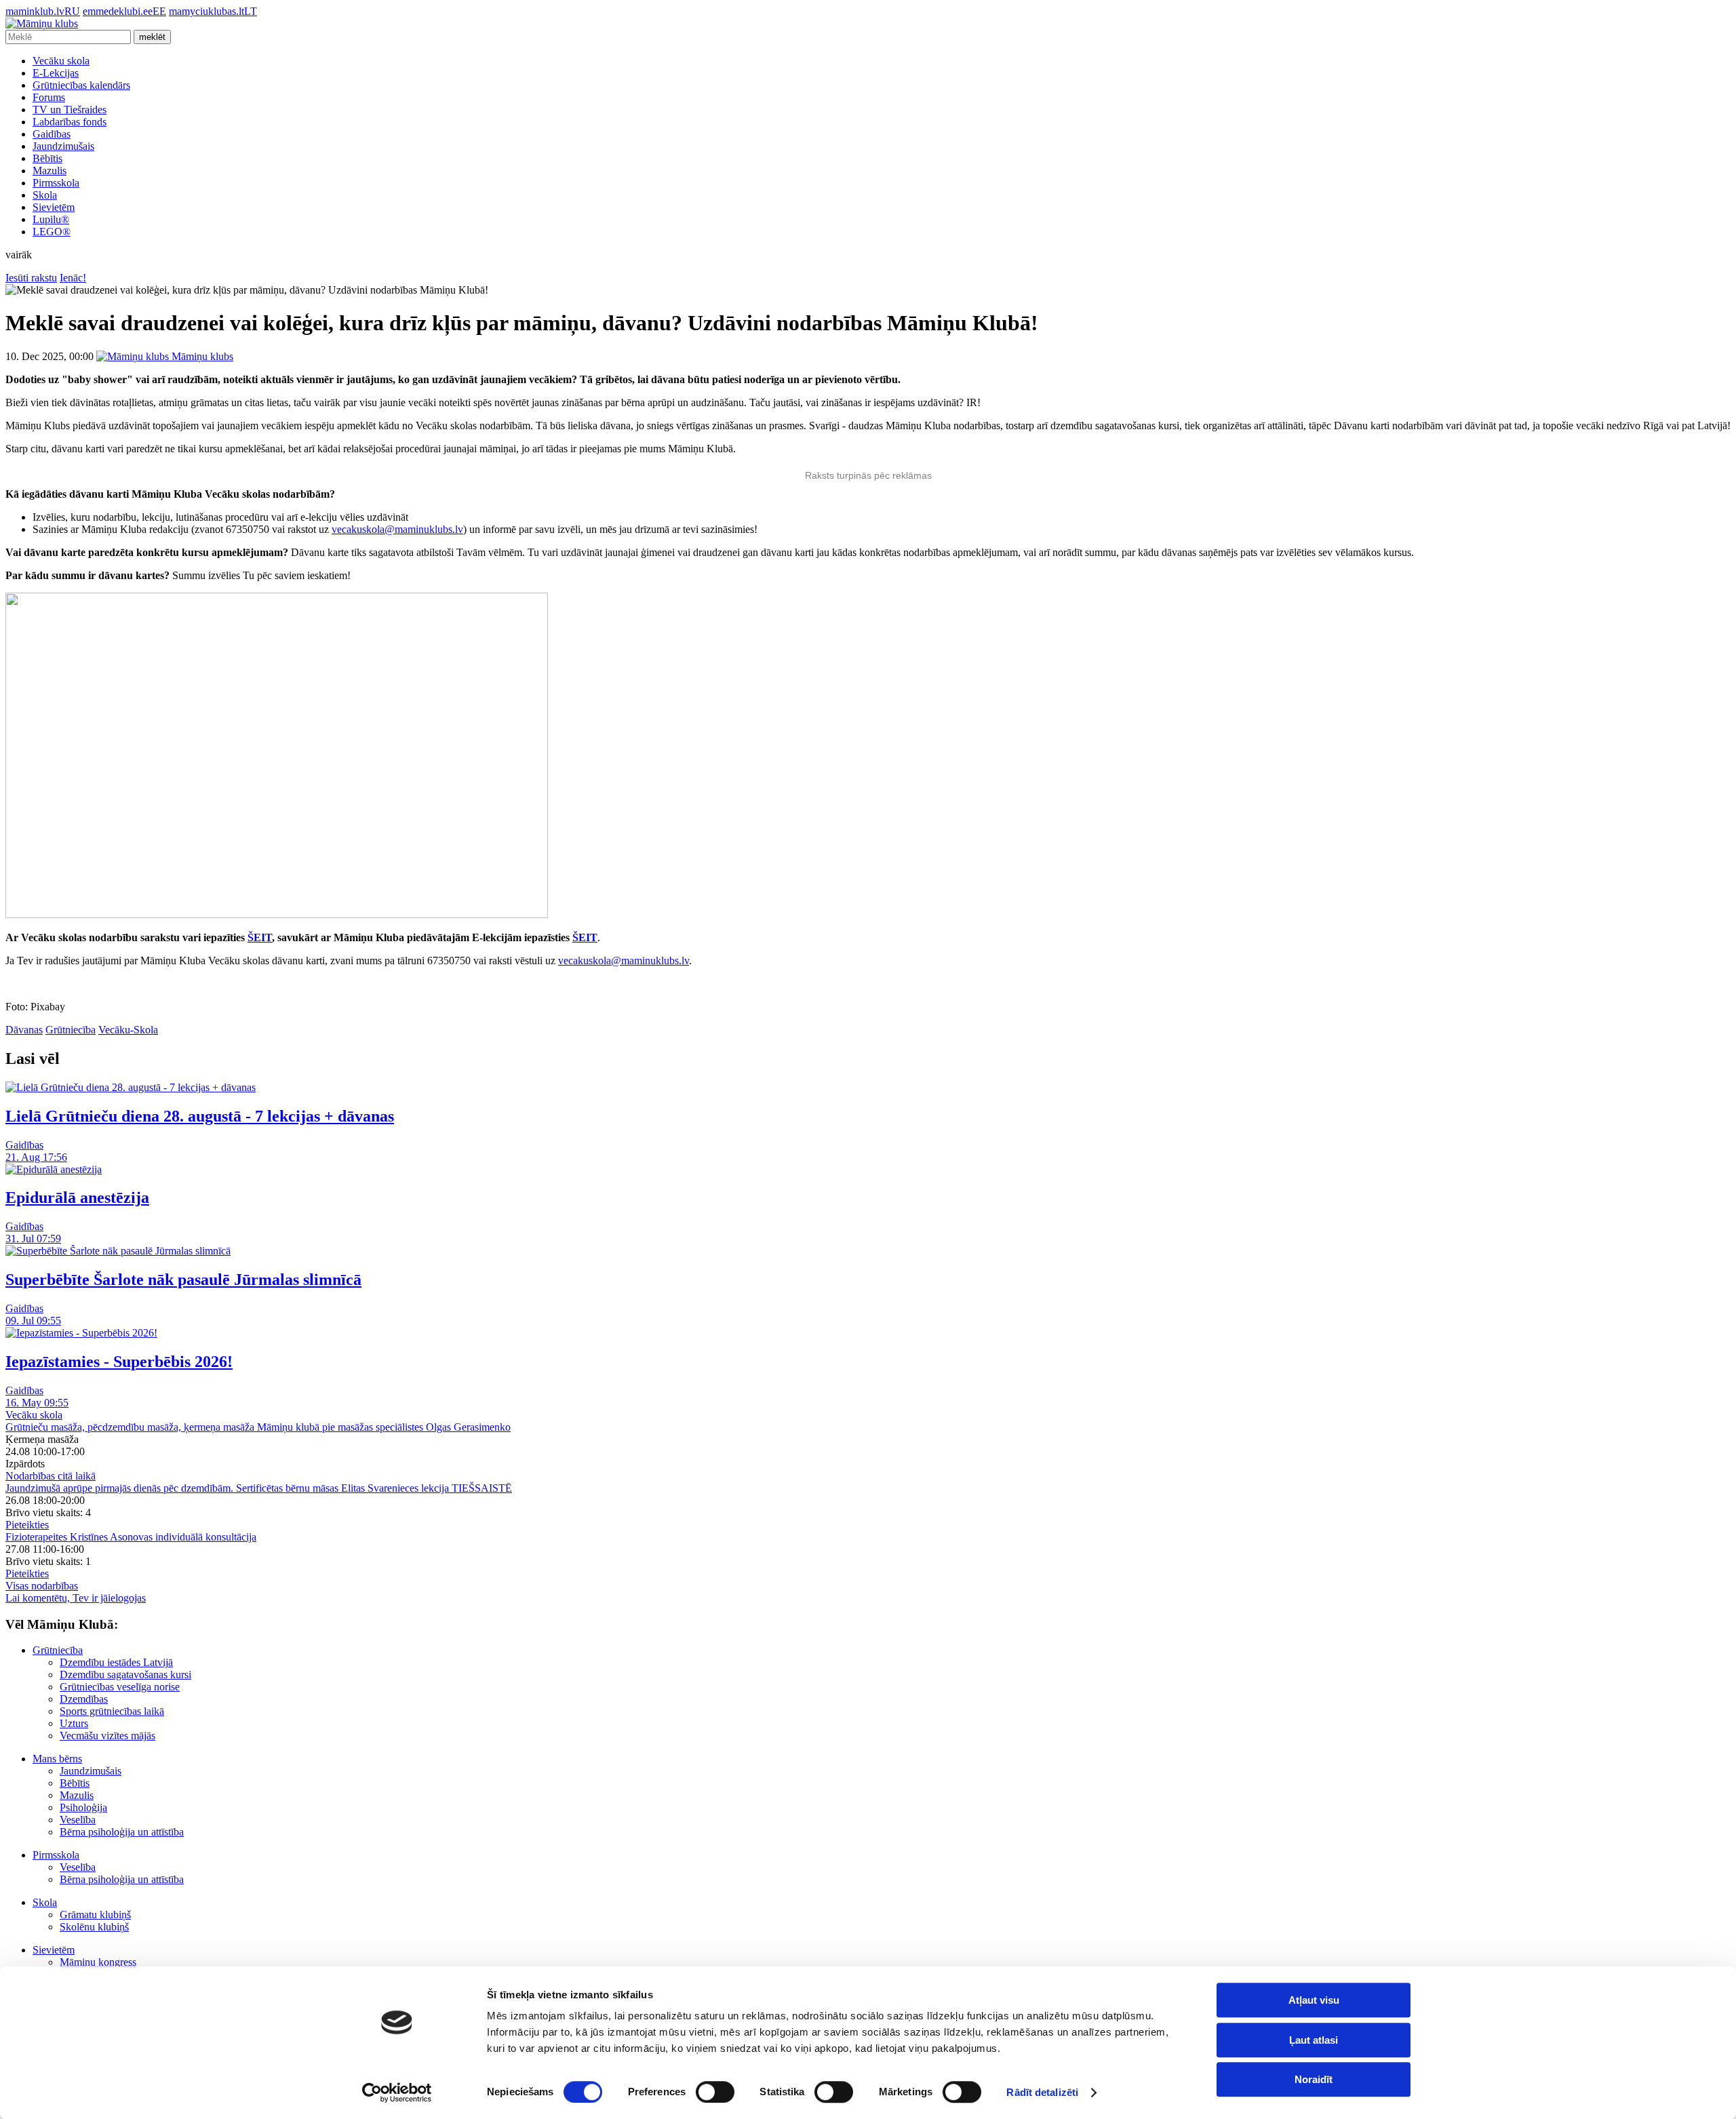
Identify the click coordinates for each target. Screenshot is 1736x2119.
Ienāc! (73, 278)
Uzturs (74, 1723)
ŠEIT (260, 937)
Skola (45, 195)
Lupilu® (51, 219)
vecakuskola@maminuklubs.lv (397, 529)
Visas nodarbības (42, 1586)
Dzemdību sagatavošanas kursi (125, 1675)
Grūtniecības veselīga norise (120, 1687)
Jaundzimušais (63, 146)
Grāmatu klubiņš (95, 1915)
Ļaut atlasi (1314, 2040)
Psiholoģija (83, 1807)
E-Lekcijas (56, 73)
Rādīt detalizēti (1042, 2092)
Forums (49, 97)
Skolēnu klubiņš (94, 1927)
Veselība (78, 1820)
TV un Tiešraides (70, 110)
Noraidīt (1314, 2079)
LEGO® (52, 232)
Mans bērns (57, 1759)
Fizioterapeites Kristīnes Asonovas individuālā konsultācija (131, 1537)
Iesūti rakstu (31, 278)
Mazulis (50, 171)
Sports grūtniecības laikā (112, 1711)
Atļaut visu (1314, 2000)
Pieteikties (27, 1525)
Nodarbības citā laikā (51, 1476)
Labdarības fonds (70, 122)
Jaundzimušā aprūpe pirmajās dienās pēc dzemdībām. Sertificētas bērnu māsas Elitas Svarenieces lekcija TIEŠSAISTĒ (259, 1488)
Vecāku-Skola (128, 1030)
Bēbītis (47, 158)
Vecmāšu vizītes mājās (107, 1736)
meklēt (152, 37)
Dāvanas (24, 1030)
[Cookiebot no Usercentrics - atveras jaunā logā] (397, 2093)
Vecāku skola (61, 61)
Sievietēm (54, 207)
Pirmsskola (56, 183)
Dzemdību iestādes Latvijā (116, 1662)
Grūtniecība (71, 1030)
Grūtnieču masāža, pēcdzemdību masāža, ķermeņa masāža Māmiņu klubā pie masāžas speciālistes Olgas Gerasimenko (258, 1427)
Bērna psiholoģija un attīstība (122, 1832)
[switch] (715, 2092)
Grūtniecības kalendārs (81, 85)
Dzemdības (84, 1699)
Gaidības (52, 134)
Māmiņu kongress (98, 1962)
